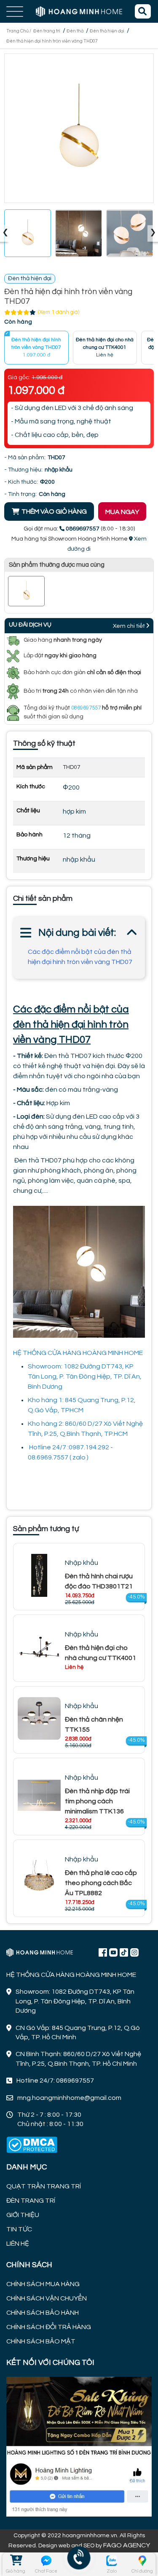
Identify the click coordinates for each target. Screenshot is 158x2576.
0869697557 (86, 708)
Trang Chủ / (19, 31)
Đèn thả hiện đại (107, 31)
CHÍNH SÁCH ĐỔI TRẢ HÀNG (49, 2327)
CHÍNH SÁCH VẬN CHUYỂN (47, 2298)
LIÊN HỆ (18, 2244)
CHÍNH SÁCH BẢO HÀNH (43, 2313)
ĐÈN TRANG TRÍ (31, 2201)
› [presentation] (153, 233)
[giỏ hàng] (16, 2561)
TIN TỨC (19, 2229)
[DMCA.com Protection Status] (32, 2145)
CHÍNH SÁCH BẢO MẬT (41, 2341)
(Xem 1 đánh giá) (59, 312)
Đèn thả (75, 31)
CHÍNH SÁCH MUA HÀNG (43, 2284)
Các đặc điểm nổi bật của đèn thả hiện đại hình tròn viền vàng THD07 (80, 957)
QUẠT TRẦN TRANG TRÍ (44, 2186)
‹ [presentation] (5, 233)
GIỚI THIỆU (23, 2215)
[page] (103, 1952)
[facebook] (79, 2446)
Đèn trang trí (47, 31)
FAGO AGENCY (127, 2545)
